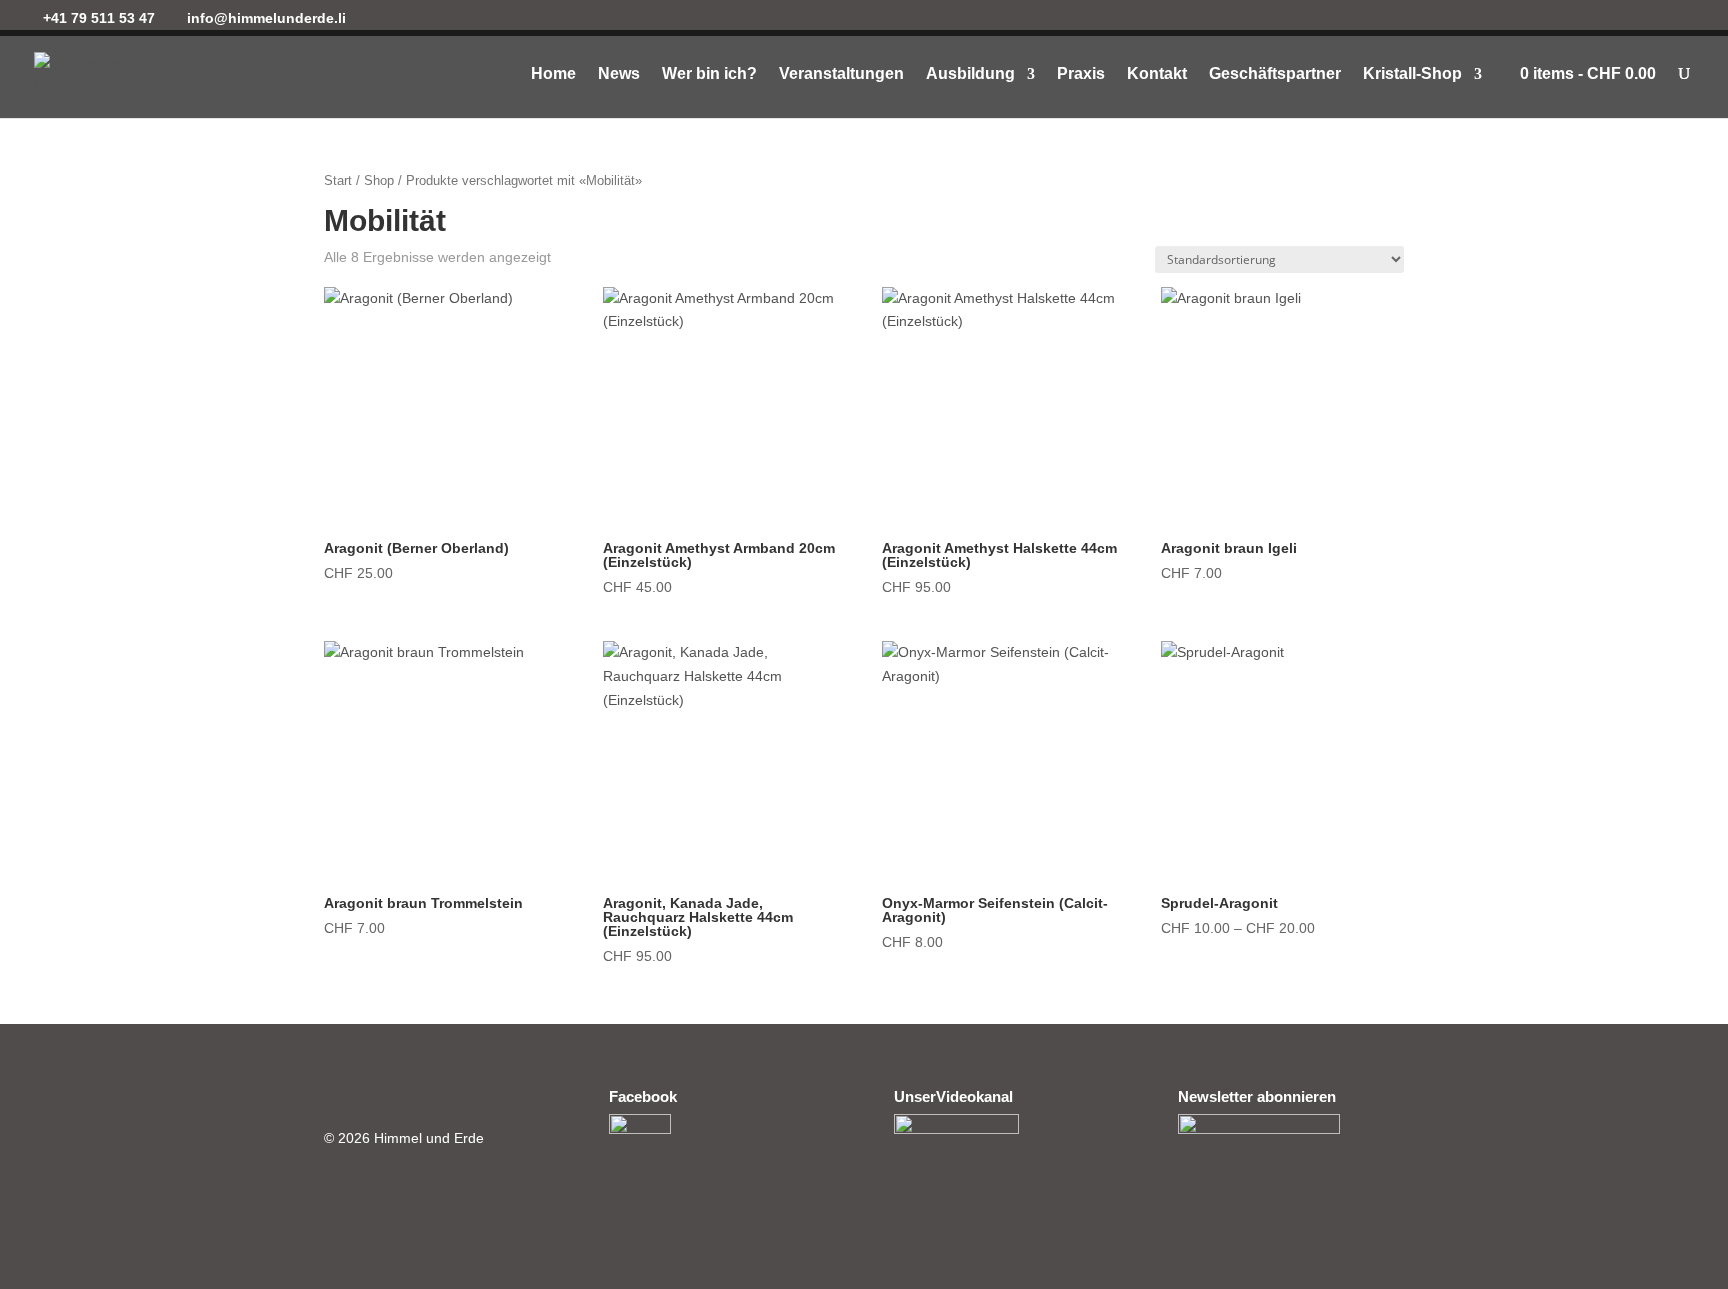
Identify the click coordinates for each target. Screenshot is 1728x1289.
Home (553, 74)
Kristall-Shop (1412, 74)
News (619, 74)
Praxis (1081, 74)
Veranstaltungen (841, 74)
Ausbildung (970, 74)
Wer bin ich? (709, 74)
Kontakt (1157, 74)
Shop (379, 180)
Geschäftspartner (1275, 74)
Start (338, 180)
